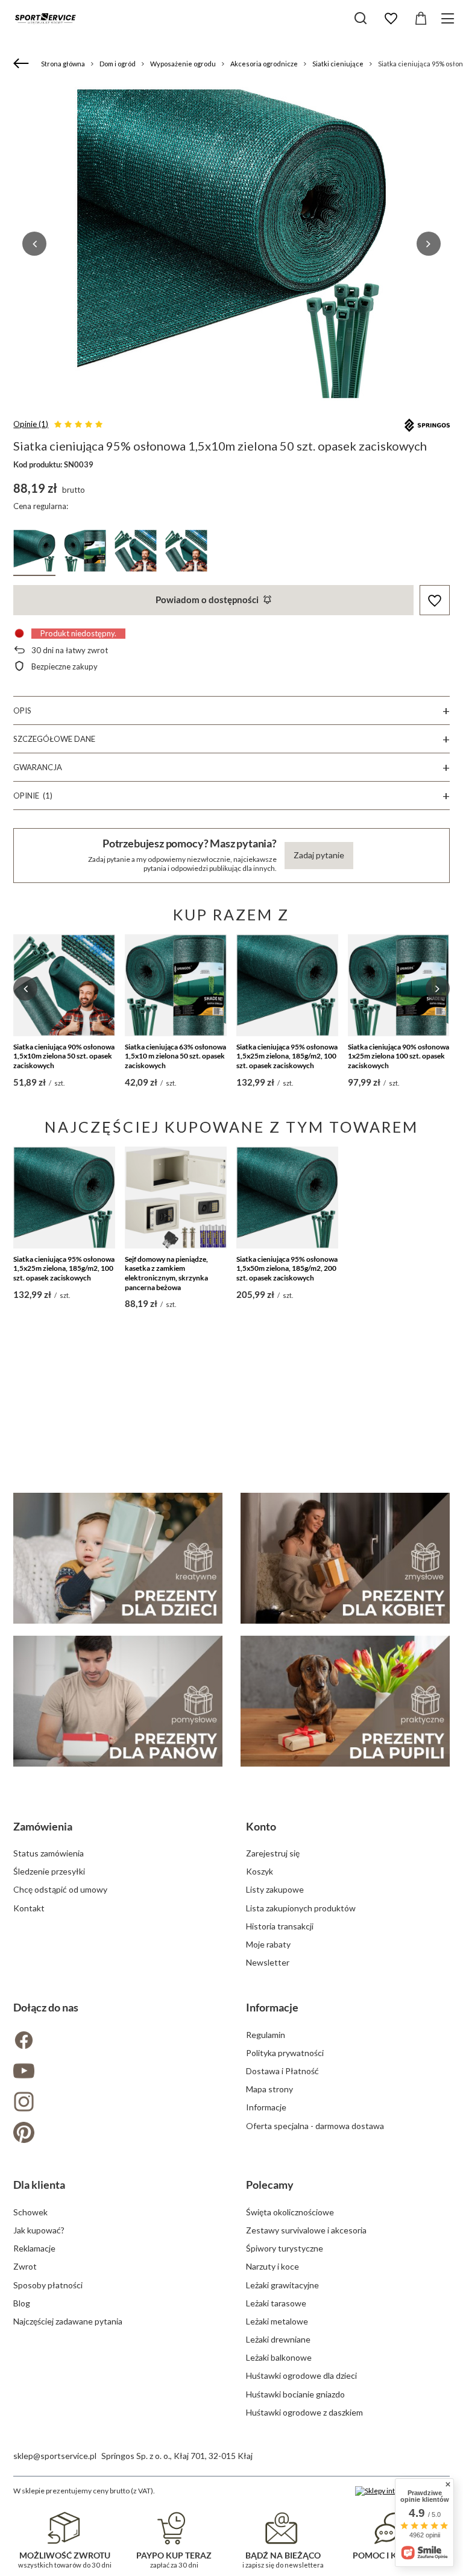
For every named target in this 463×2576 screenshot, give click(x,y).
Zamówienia (43, 1826)
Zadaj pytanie (319, 855)
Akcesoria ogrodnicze (264, 64)
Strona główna (63, 64)
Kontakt (29, 1908)
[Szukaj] (361, 18)
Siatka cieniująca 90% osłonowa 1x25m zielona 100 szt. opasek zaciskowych (398, 1056)
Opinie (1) (31, 424)
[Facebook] (115, 2041)
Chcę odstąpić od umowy (60, 1889)
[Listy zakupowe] (391, 19)
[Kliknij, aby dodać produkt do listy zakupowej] (435, 600)
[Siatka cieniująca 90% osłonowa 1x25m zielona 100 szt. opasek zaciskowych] (399, 985)
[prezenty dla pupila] (345, 1701)
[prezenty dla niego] (118, 1701)
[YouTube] (115, 2072)
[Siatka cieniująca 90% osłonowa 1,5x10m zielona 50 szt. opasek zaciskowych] (64, 985)
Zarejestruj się (273, 1853)
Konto (261, 1826)
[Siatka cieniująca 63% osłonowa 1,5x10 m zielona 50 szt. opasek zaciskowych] (176, 985)
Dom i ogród (118, 64)
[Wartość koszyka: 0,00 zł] (421, 19)
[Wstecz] (23, 64)
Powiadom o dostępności (207, 600)
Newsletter (268, 1962)
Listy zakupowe (275, 1889)
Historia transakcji (280, 1926)
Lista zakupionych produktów (301, 1908)
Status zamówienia (49, 1853)
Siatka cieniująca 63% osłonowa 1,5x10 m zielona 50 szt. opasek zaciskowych (175, 1056)
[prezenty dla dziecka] (118, 1558)
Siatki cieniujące (338, 64)
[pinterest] (115, 2134)
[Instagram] (115, 2103)
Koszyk (260, 1871)
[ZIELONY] (34, 553)
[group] (231, 244)
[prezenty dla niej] (345, 1558)
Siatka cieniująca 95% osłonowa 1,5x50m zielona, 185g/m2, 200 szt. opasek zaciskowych (287, 1268)
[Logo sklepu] (45, 18)
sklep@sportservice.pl (55, 2456)
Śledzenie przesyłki (49, 1871)
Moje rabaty (268, 1944)
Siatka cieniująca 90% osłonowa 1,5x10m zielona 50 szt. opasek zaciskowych (64, 1056)
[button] (34, 244)
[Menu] (449, 18)
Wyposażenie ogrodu (183, 64)
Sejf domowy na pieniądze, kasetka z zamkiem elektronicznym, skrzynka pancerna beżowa (166, 1273)
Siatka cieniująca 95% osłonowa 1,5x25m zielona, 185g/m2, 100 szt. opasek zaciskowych (287, 1056)
